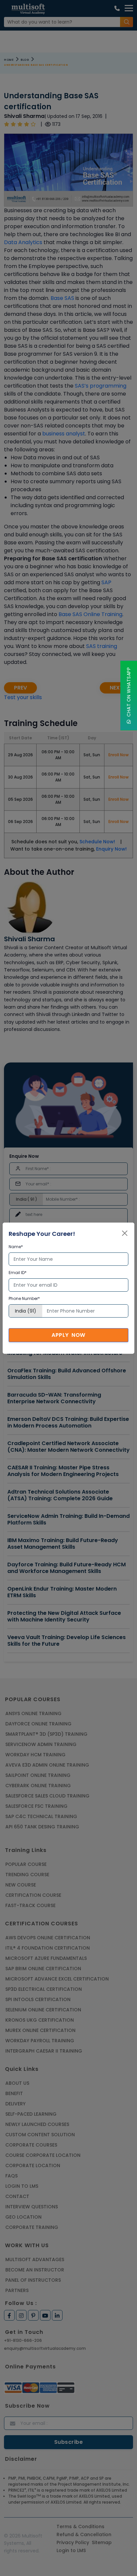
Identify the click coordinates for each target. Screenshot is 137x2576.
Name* (16, 1247)
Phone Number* (24, 1298)
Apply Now (68, 1335)
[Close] (125, 1233)
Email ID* (18, 1273)
